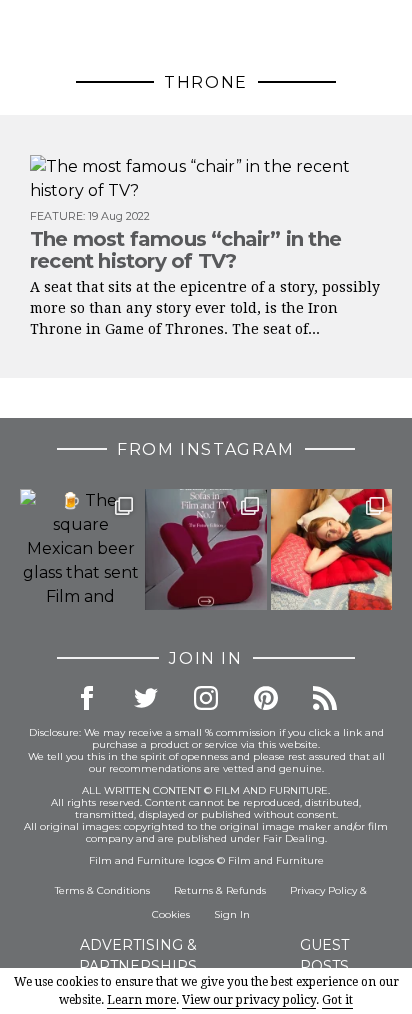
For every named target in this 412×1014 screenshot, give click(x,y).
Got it (337, 1000)
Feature (56, 216)
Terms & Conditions (102, 890)
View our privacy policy (249, 1000)
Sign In (232, 914)
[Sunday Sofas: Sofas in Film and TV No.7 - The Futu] (205, 549)
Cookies (171, 914)
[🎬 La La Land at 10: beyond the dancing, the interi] (331, 549)
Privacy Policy (323, 890)
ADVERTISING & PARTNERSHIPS (138, 955)
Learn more (141, 1000)
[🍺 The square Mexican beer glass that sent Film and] (80, 549)
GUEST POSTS (324, 955)
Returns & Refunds (220, 890)
